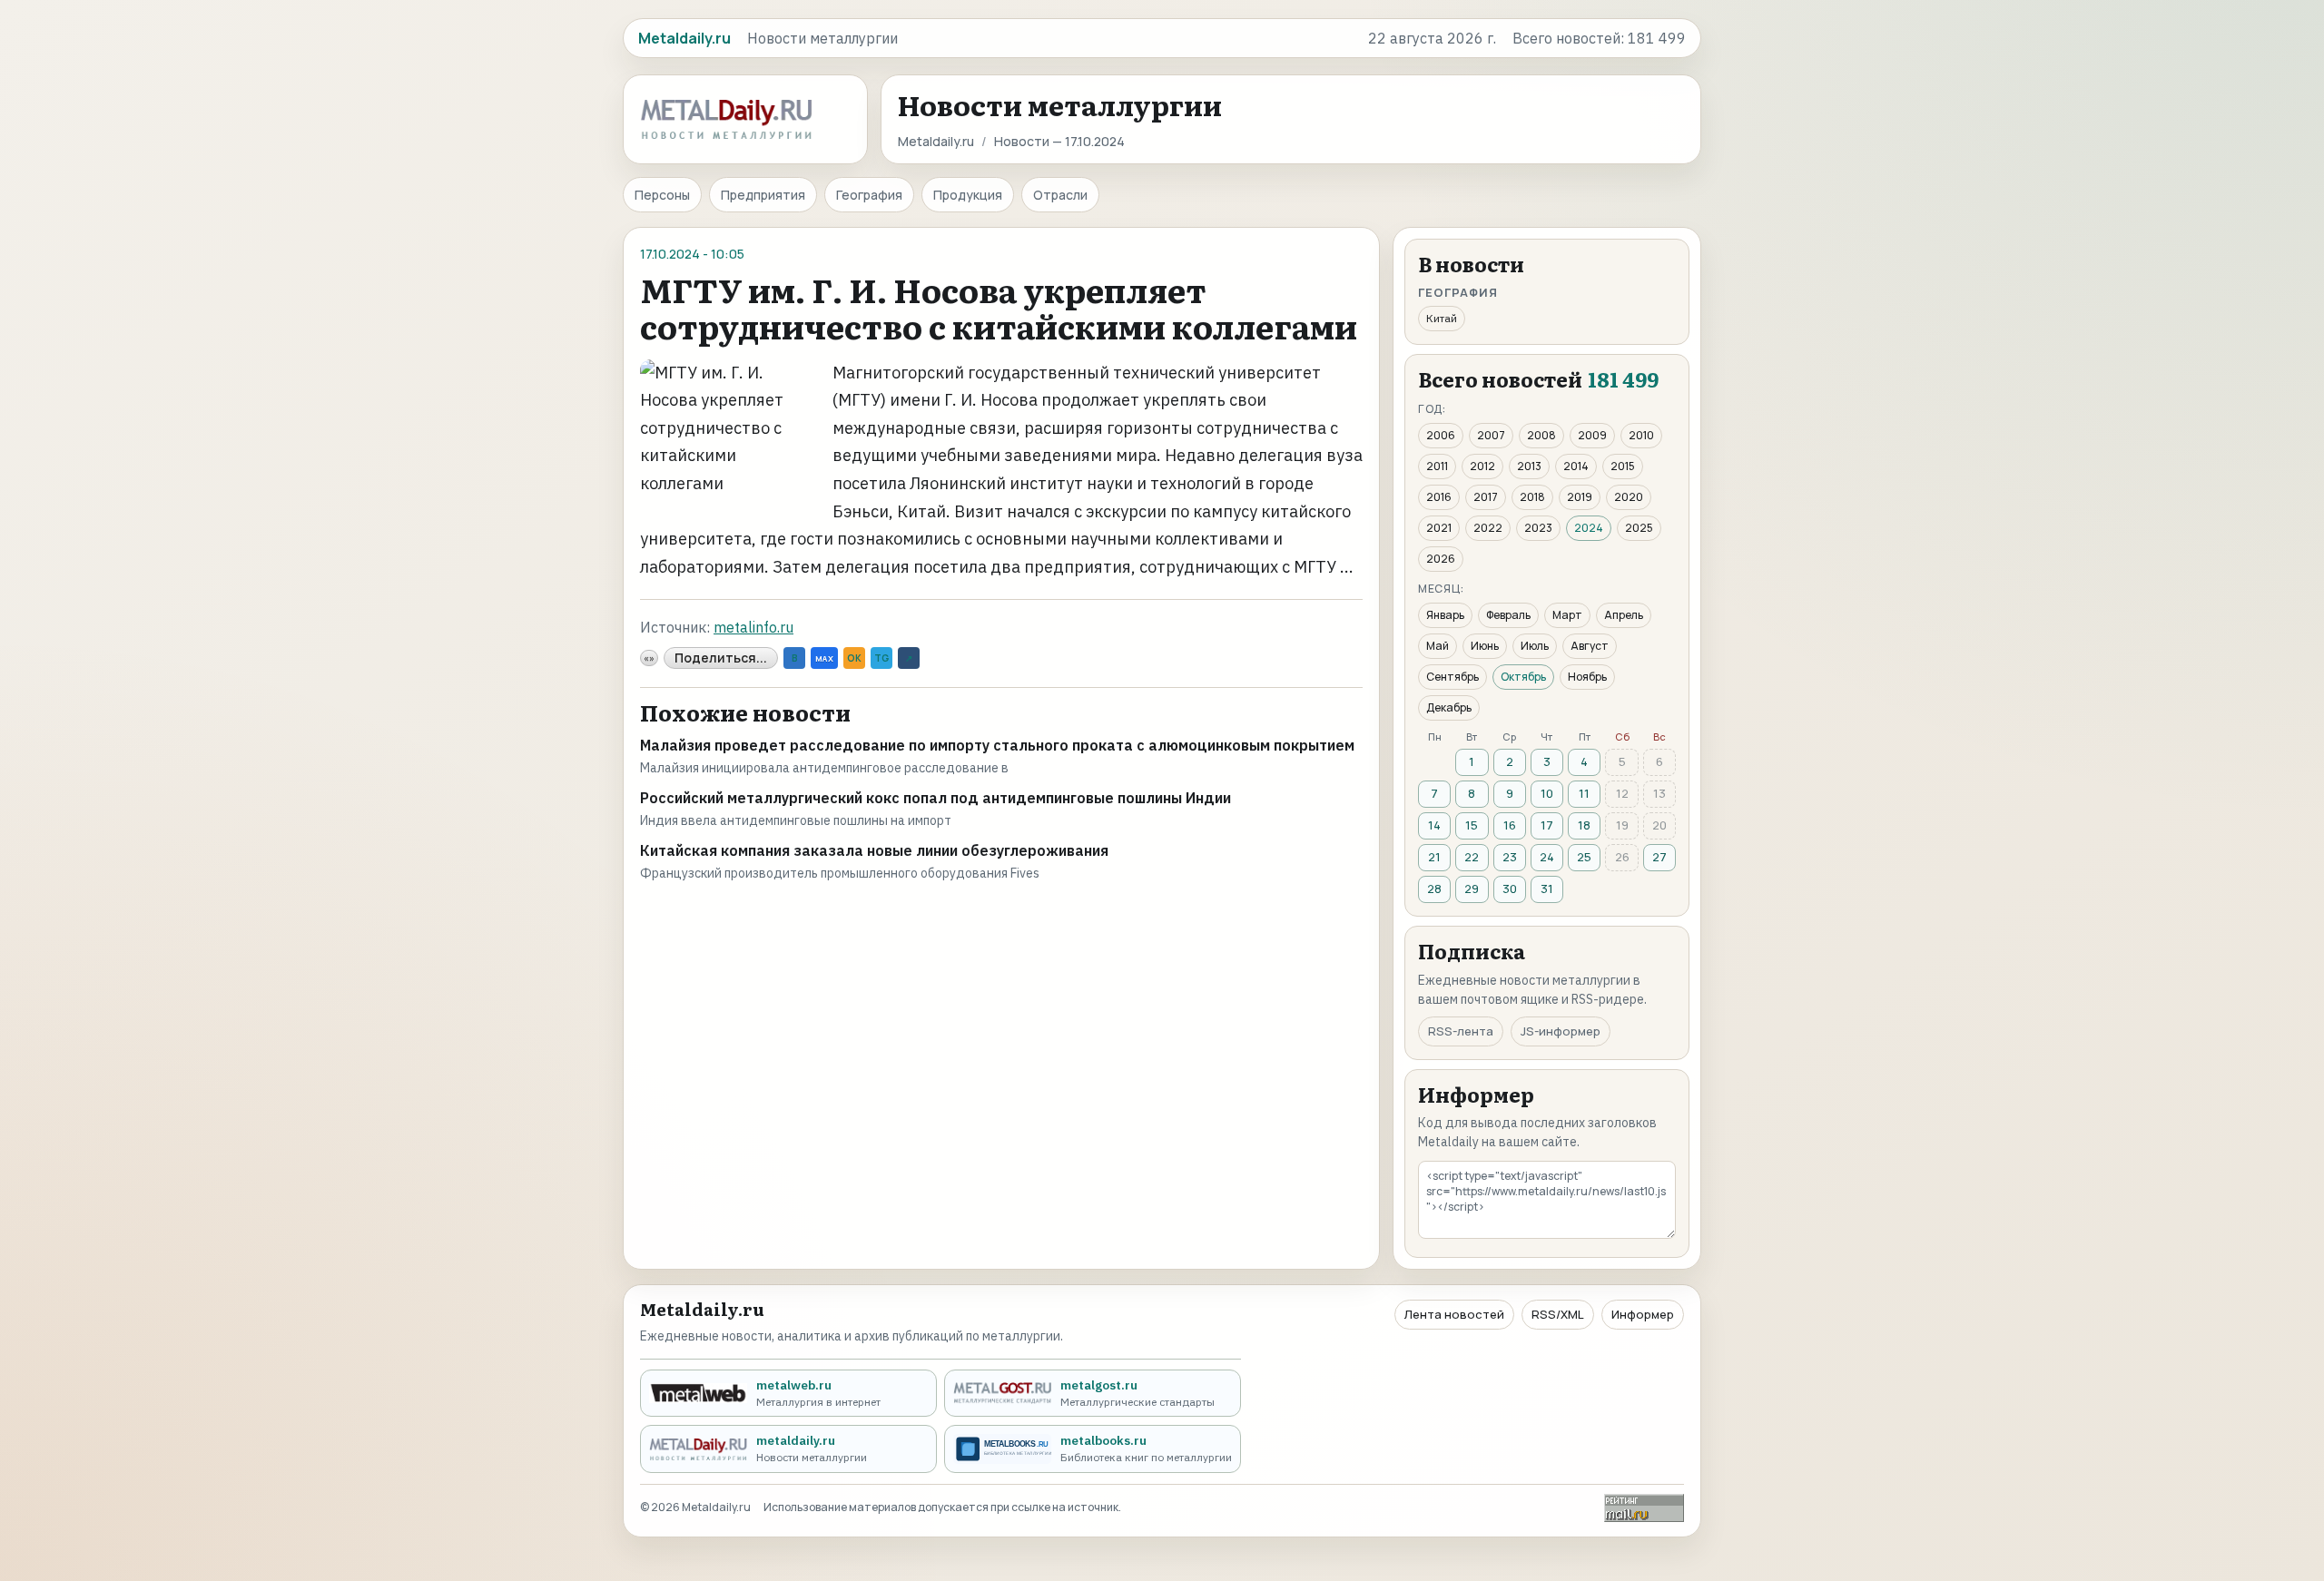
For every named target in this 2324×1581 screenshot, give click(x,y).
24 (1547, 857)
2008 (1541, 435)
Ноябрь (1587, 677)
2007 (1491, 435)
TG (881, 658)
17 (1547, 825)
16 (1510, 825)
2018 (1532, 497)
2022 (1488, 528)
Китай (1442, 318)
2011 (1437, 466)
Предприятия (763, 195)
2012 (1482, 466)
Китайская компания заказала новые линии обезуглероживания (874, 850)
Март (1567, 615)
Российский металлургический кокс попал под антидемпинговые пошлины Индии (936, 798)
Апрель (1624, 615)
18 (1584, 825)
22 (1472, 857)
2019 (1580, 497)
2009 (1592, 435)
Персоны (662, 195)
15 (1472, 825)
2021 (1439, 528)
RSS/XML (1558, 1314)
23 (1510, 857)
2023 (1538, 528)
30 (1510, 889)
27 (1659, 857)
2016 (1439, 497)
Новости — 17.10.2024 (1059, 141)
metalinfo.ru (753, 627)
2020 (1629, 497)
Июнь (1485, 646)
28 (1434, 889)
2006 (1441, 435)
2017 (1486, 497)
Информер (1643, 1314)
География (869, 195)
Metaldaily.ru (936, 141)
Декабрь (1449, 707)
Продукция (968, 195)
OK (854, 658)
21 (1434, 857)
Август (1590, 646)
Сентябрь (1452, 677)
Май (1438, 646)
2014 (1576, 466)
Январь (1445, 615)
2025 (1639, 528)
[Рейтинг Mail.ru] (1644, 1508)
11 (1584, 793)
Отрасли (1060, 195)
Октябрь (1523, 677)
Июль (1535, 646)
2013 (1529, 466)
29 (1472, 889)
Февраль (1508, 615)
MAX (824, 658)
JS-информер (1561, 1031)
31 (1547, 889)
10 (1547, 793)
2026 (1441, 559)
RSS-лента (1461, 1031)
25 (1584, 857)
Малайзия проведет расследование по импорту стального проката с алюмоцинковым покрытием (997, 745)
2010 (1641, 435)
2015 (1623, 466)
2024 (1589, 528)
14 (1434, 825)
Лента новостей (1454, 1314)
